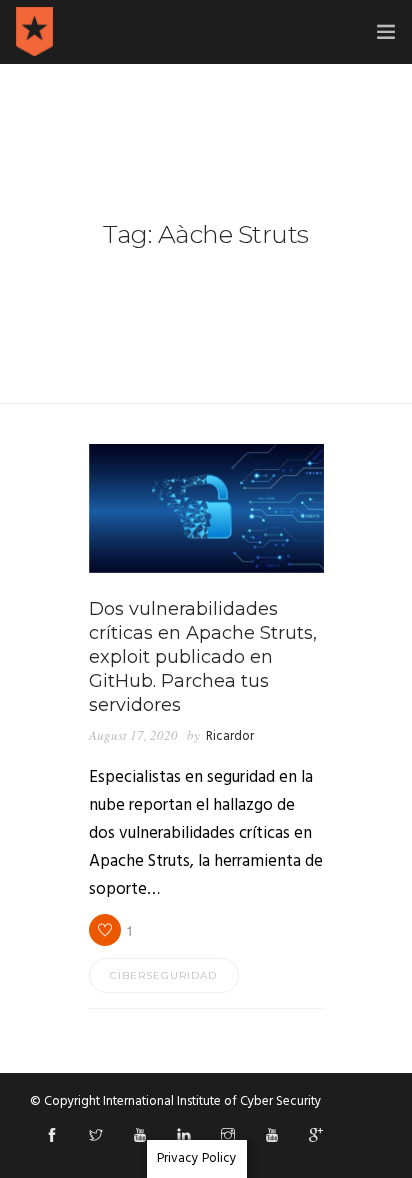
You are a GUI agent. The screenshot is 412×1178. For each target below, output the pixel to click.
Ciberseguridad (163, 975)
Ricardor (230, 736)
